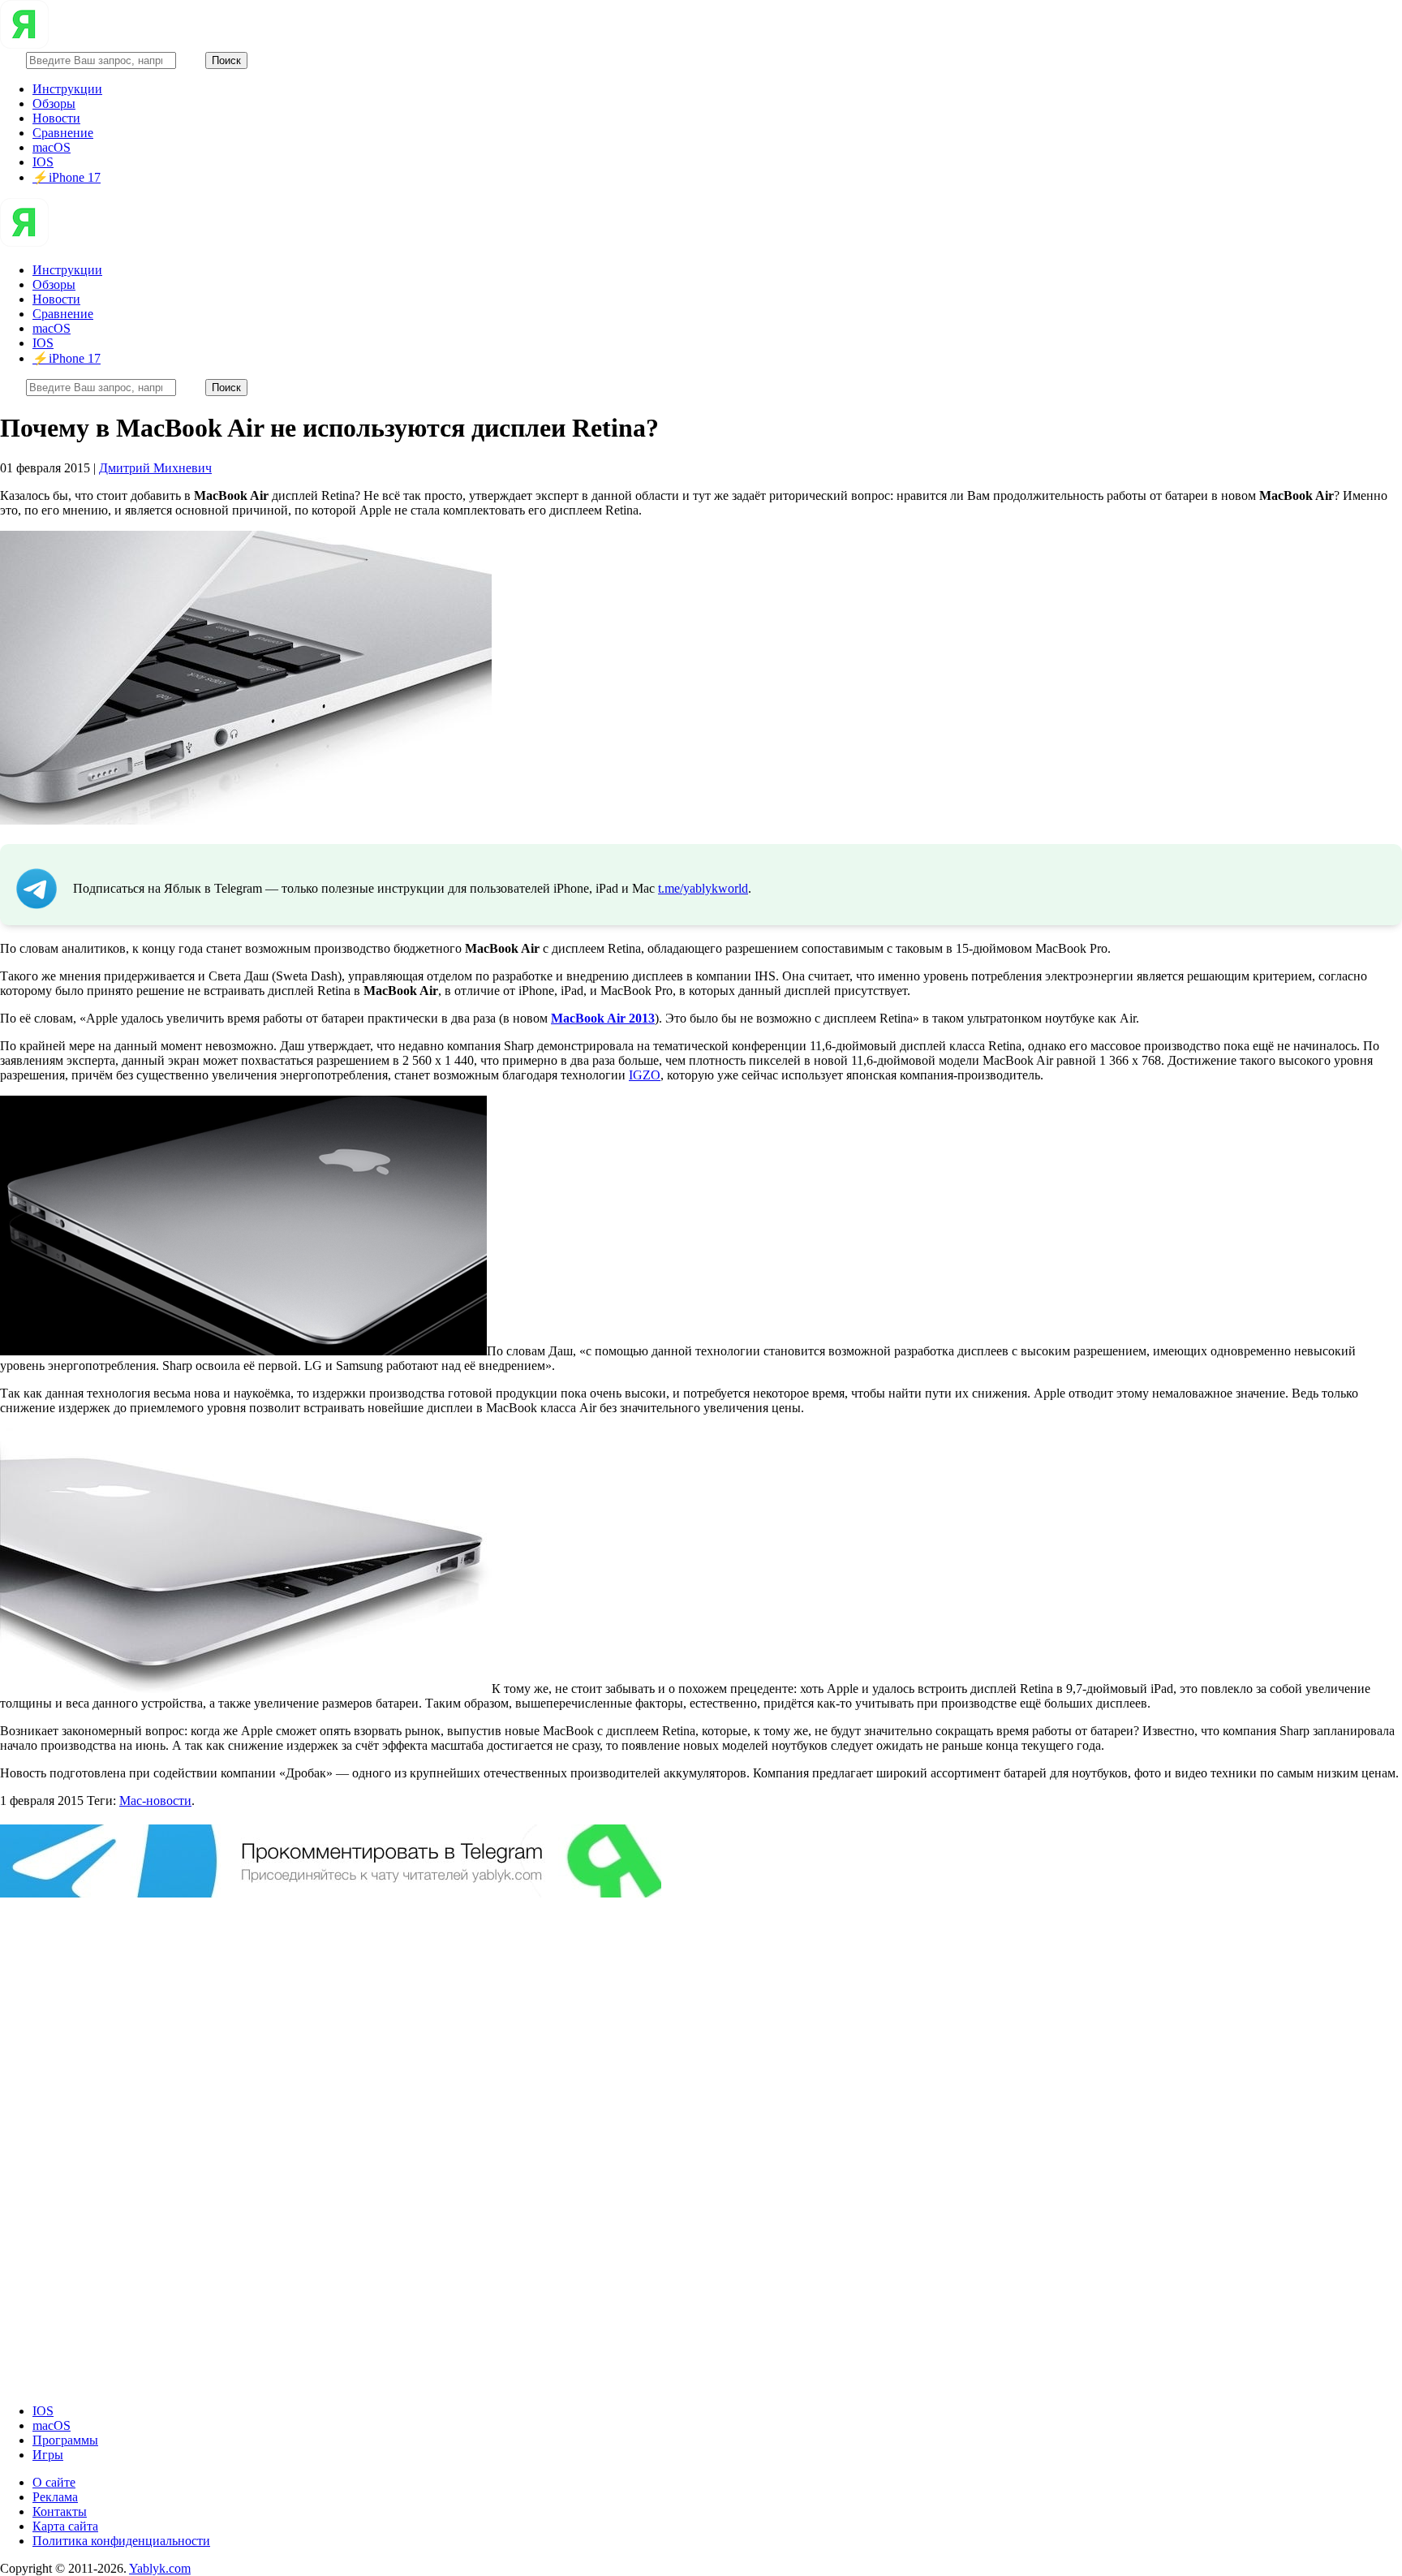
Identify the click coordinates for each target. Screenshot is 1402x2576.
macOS (52, 147)
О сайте (54, 2482)
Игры (48, 2455)
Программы (65, 2440)
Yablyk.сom (160, 2568)
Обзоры (54, 103)
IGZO (645, 1075)
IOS (43, 162)
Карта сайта (65, 2526)
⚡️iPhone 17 (67, 177)
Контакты (60, 2511)
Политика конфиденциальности (121, 2541)
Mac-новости (155, 1801)
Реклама (55, 2497)
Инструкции (67, 89)
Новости (56, 118)
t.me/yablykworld (703, 888)
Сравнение (63, 133)
